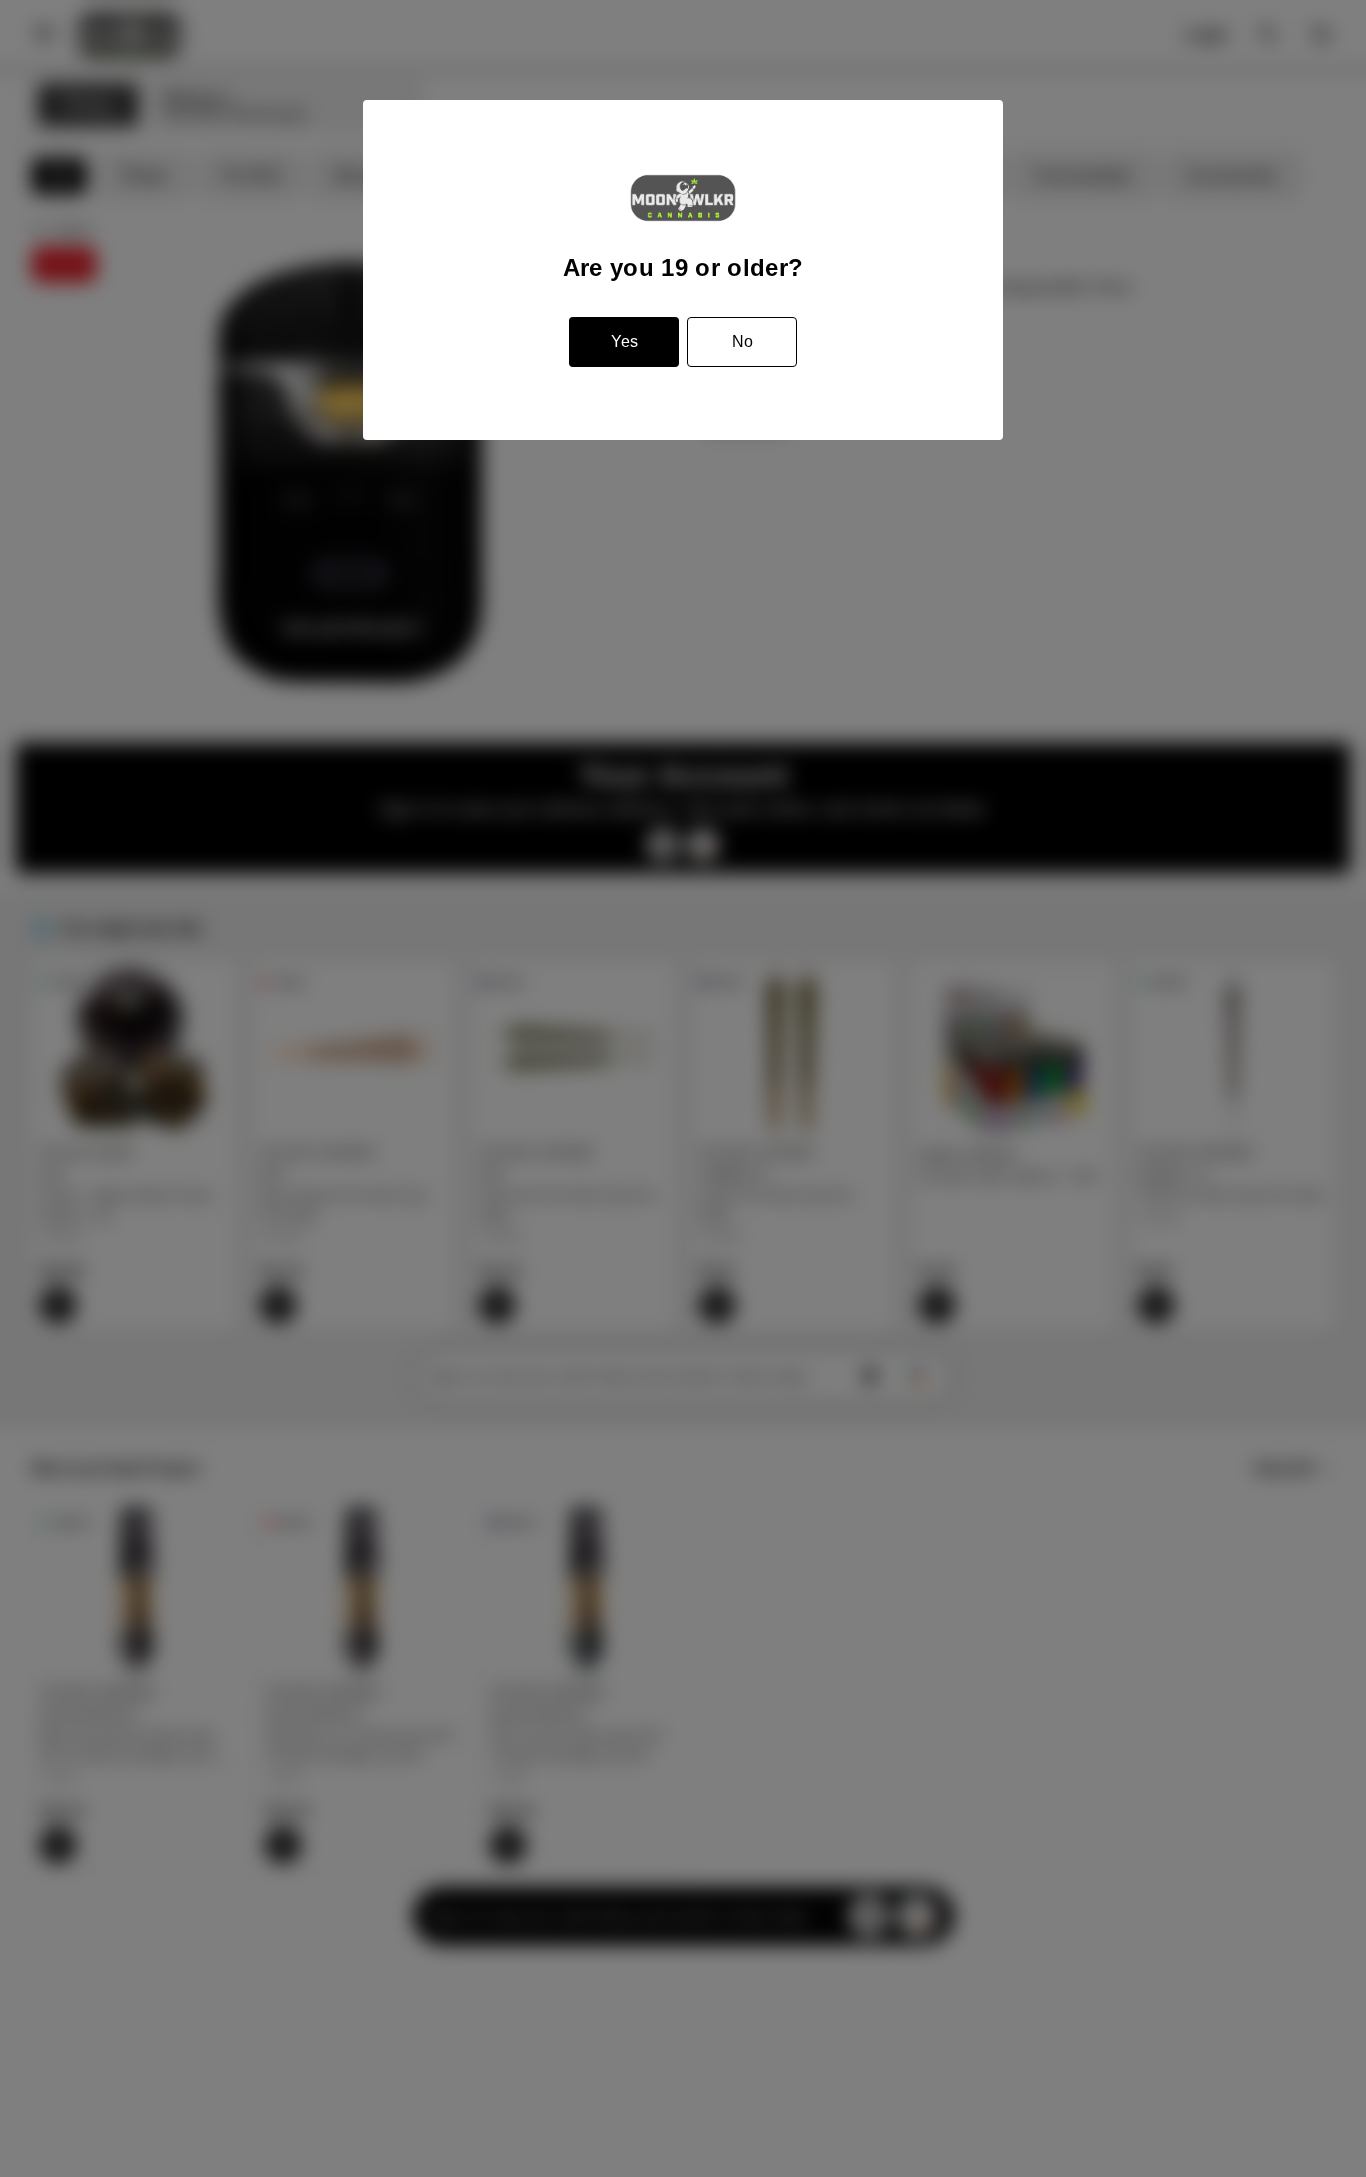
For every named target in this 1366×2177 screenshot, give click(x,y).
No (742, 341)
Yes (624, 341)
